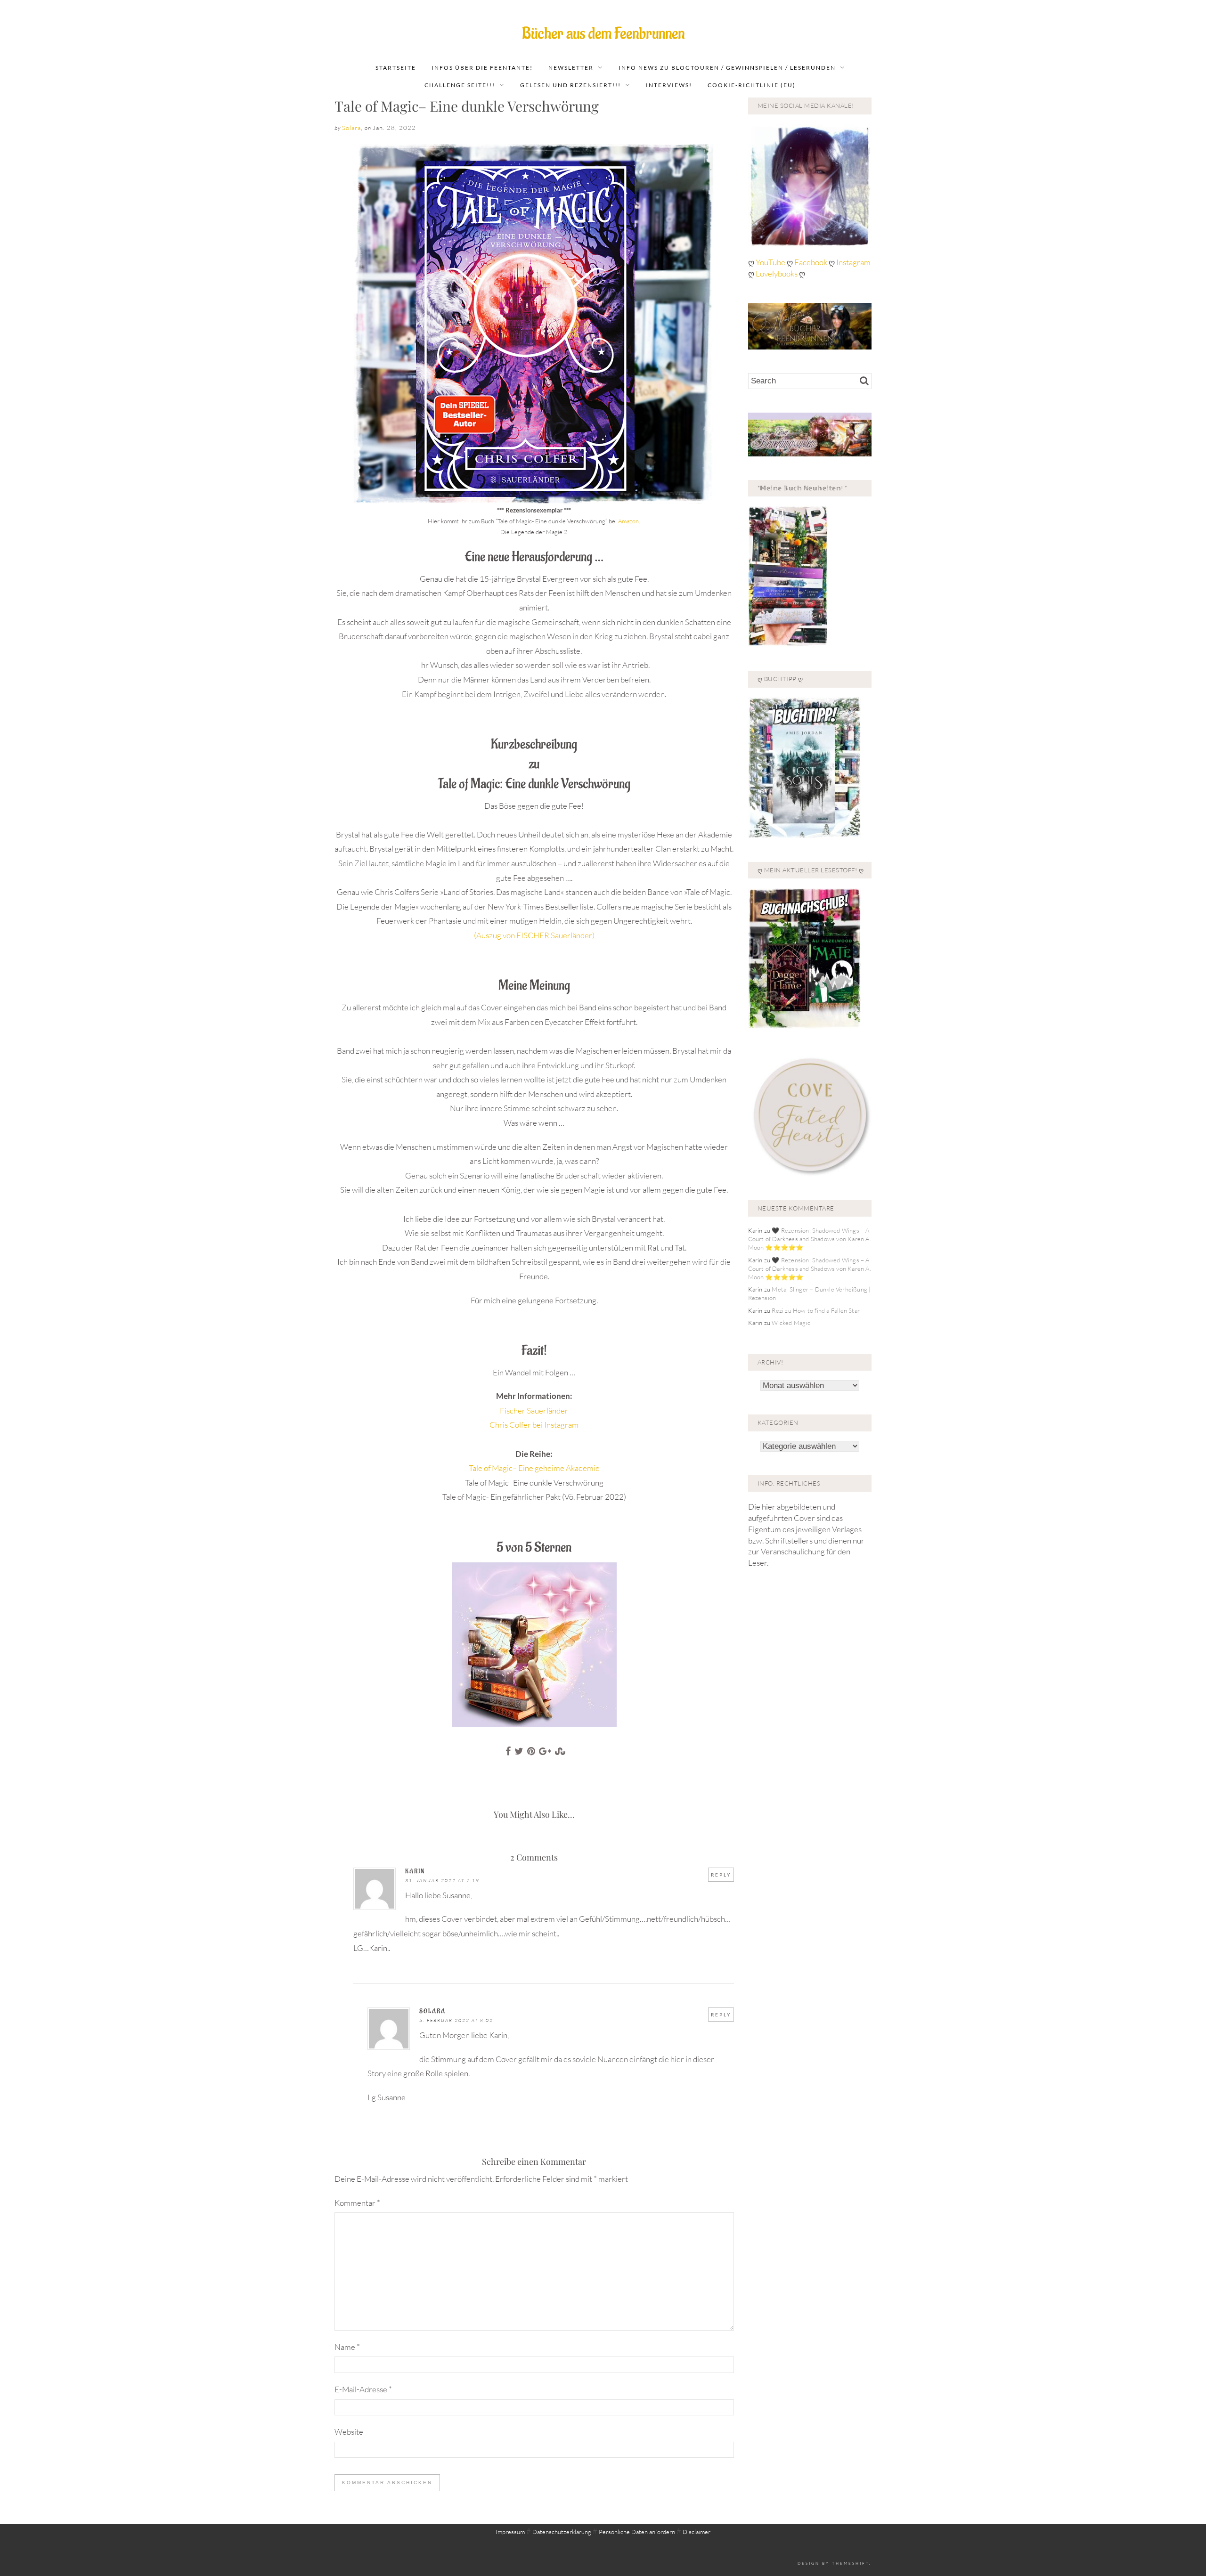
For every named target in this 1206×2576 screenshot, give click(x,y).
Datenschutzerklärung (562, 2532)
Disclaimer (697, 2532)
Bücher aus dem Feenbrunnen (603, 34)
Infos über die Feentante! (482, 68)
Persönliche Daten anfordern (637, 2532)
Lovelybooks (777, 273)
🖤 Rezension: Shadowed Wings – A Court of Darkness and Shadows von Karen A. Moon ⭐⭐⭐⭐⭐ (810, 1239)
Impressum (510, 2532)
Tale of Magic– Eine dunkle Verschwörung (467, 106)
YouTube (771, 262)
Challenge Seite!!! (460, 85)
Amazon (628, 521)
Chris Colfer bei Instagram (534, 1425)
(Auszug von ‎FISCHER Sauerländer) (534, 935)
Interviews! (669, 85)
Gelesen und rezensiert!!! (570, 85)
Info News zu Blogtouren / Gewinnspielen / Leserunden (727, 68)
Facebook (811, 262)
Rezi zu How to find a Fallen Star (816, 1310)
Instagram (853, 262)
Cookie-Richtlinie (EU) (752, 85)
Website (349, 2432)
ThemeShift (851, 2563)
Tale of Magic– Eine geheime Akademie (534, 1468)
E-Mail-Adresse (363, 2389)
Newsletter (571, 68)
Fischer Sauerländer (534, 1410)
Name (347, 2347)
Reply (721, 1875)
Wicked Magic (791, 1323)
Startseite (396, 68)
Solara (351, 128)
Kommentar (357, 2203)
